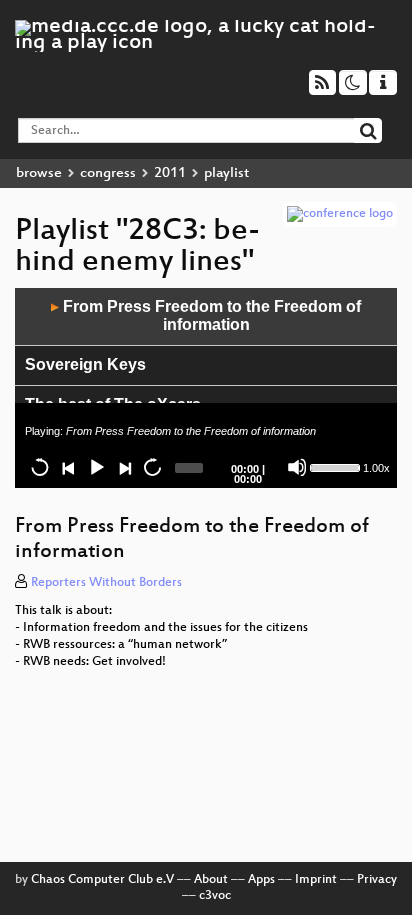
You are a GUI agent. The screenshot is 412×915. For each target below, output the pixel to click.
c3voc (215, 896)
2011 (170, 173)
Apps (261, 880)
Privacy (377, 880)
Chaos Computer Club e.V (102, 880)
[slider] (334, 466)
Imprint (316, 880)
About (211, 880)
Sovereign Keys (85, 364)
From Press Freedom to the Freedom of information (206, 316)
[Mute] (297, 467)
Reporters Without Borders (106, 583)
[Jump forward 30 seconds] (152, 467)
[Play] (96, 467)
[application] (206, 388)
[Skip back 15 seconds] (40, 467)
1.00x (376, 468)
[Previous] (68, 467)
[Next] (124, 467)
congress (108, 173)
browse (39, 173)
